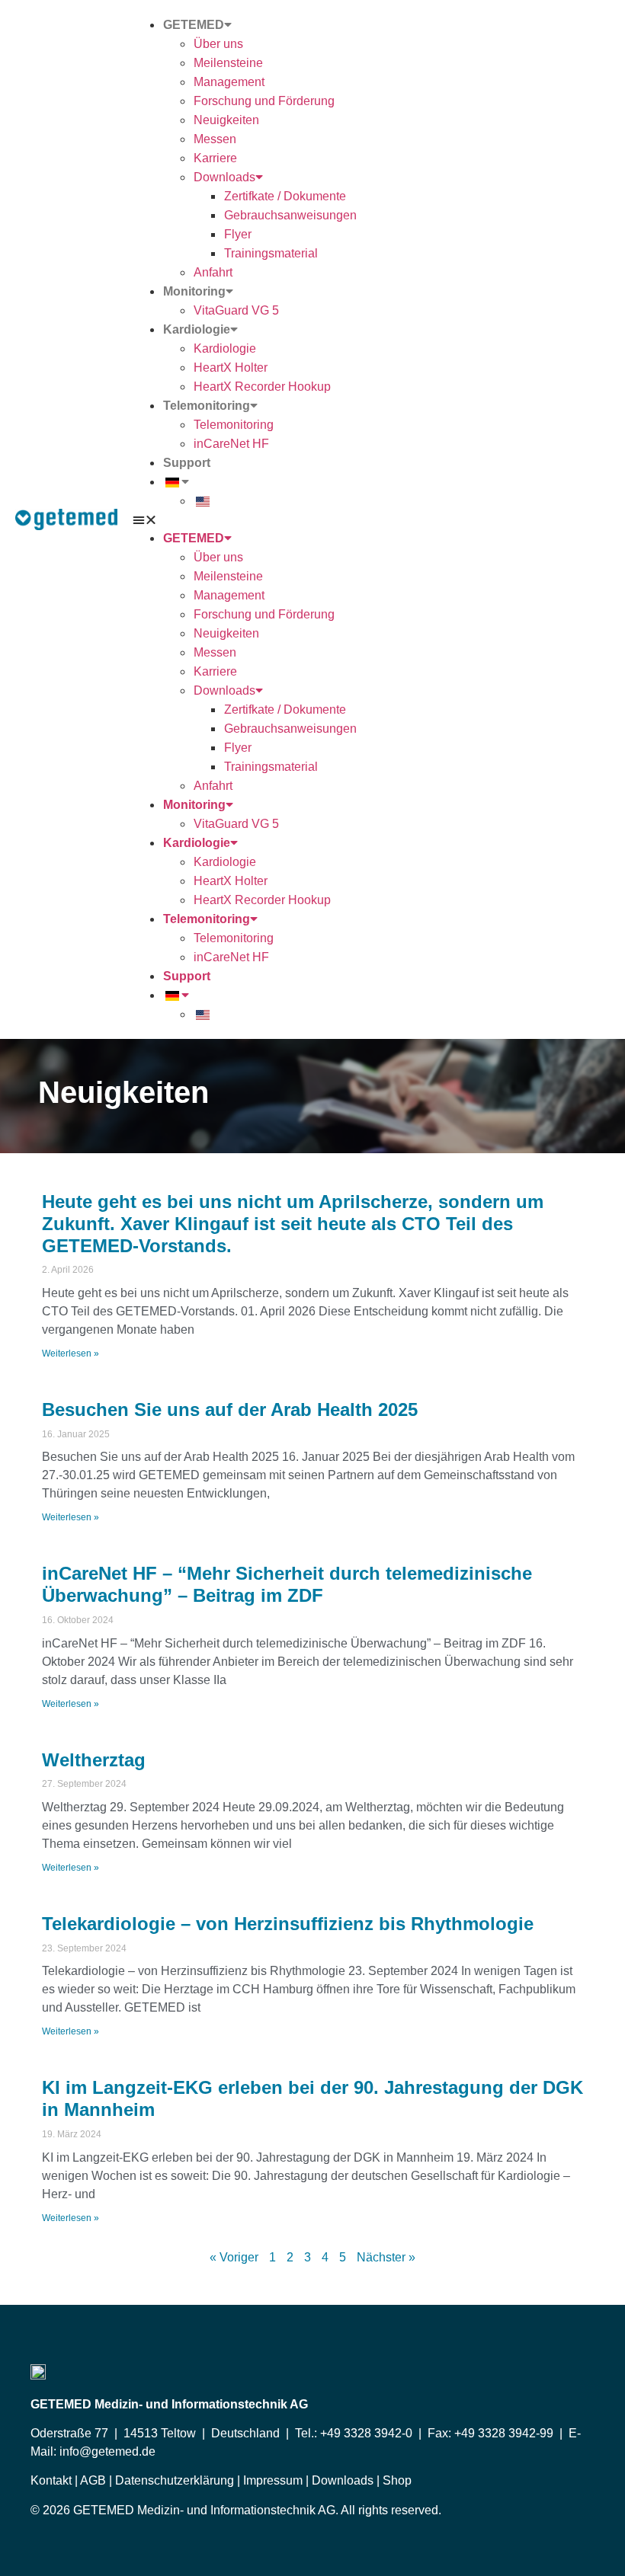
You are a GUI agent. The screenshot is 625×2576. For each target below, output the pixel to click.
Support (187, 463)
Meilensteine (228, 63)
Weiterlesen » (71, 1354)
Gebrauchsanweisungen (290, 215)
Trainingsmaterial (271, 253)
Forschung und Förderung (264, 101)
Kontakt (53, 2480)
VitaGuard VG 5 (236, 310)
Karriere (215, 158)
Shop (397, 2480)
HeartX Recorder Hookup (262, 387)
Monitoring (194, 291)
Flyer (238, 234)
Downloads (224, 177)
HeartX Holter (231, 368)
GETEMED (194, 25)
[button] (371, 519)
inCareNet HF (231, 444)
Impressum (273, 2480)
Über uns (218, 44)
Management (229, 82)
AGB (92, 2480)
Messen (215, 139)
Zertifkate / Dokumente (285, 196)
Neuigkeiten (226, 120)
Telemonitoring (207, 406)
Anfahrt (213, 272)
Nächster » (386, 2257)
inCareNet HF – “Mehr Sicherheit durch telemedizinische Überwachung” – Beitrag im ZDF (287, 1584)
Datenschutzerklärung (173, 2480)
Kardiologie (197, 329)
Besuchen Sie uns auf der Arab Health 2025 (230, 1409)
